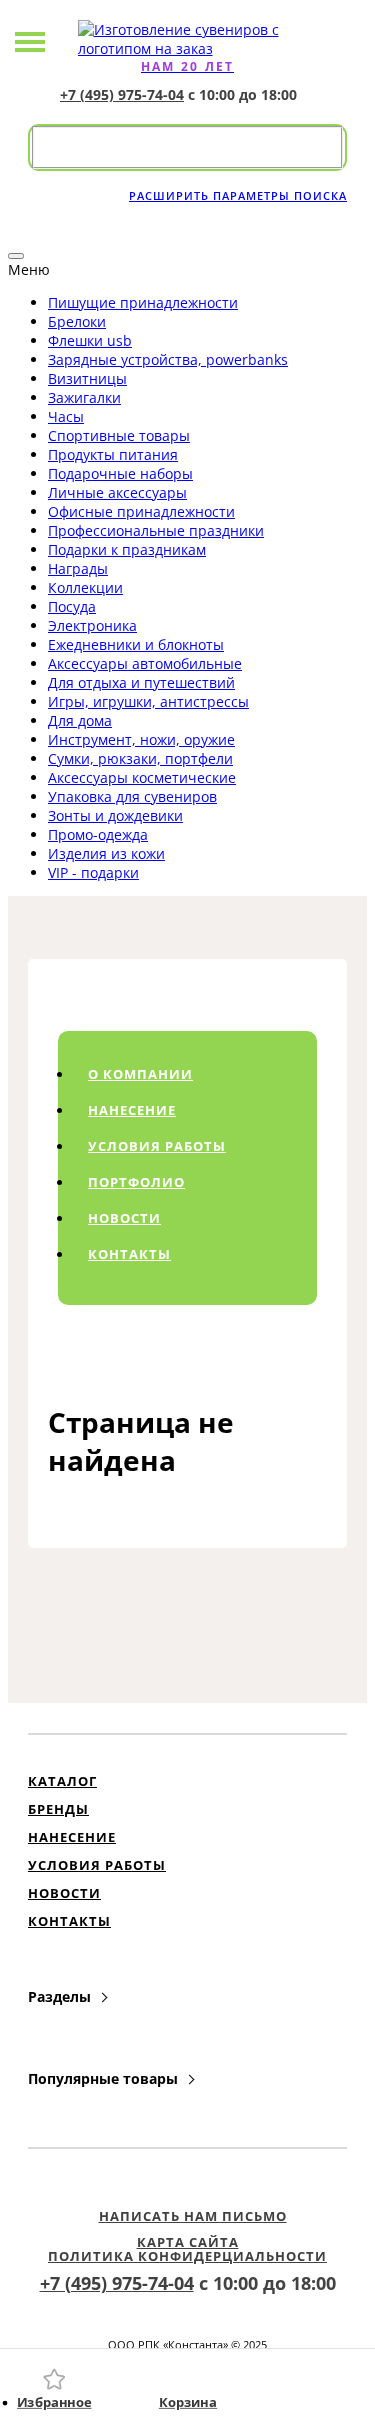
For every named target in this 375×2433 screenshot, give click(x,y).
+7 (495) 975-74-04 (122, 94)
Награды (78, 568)
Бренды (58, 1809)
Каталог (62, 1781)
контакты (129, 1254)
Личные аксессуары (117, 492)
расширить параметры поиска (238, 195)
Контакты (69, 1921)
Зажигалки (84, 397)
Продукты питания (113, 454)
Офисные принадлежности (141, 511)
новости (124, 1218)
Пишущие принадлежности (143, 302)
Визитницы (87, 378)
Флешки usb (90, 340)
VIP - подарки (93, 872)
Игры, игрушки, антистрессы (148, 701)
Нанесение (72, 1837)
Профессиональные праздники (156, 530)
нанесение (132, 1110)
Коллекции (85, 587)
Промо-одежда (98, 834)
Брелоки (77, 321)
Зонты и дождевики (115, 815)
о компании (140, 1074)
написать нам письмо (193, 2216)
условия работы (157, 1146)
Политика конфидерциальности (187, 2256)
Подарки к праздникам (127, 549)
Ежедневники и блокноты (136, 644)
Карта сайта (188, 2242)
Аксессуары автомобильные (145, 663)
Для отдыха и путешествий (141, 682)
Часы (66, 416)
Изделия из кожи (106, 853)
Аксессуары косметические (142, 777)
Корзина (187, 2403)
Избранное (54, 2403)
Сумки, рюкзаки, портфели (140, 758)
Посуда (72, 606)
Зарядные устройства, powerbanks (168, 359)
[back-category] (16, 256)
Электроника (92, 625)
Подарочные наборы (120, 473)
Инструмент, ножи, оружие (141, 739)
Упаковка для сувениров (132, 796)
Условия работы (97, 1865)
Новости (64, 1893)
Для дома (80, 720)
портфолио (136, 1182)
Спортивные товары (119, 435)
